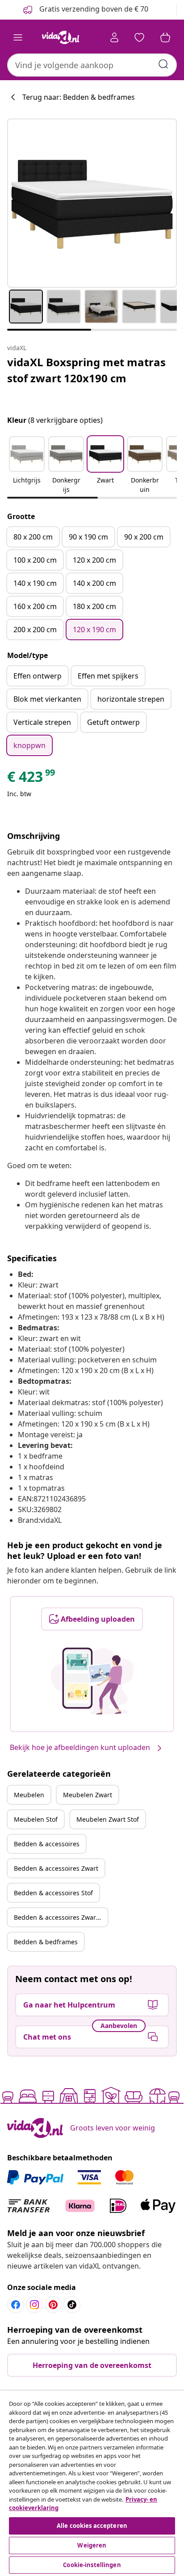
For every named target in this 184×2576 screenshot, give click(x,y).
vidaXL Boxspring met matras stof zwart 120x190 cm (86, 370)
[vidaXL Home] (60, 37)
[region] (92, 2483)
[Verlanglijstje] (139, 37)
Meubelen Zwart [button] (88, 1795)
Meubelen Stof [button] (36, 1819)
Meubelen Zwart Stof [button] (108, 1819)
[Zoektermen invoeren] (163, 64)
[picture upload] (92, 1681)
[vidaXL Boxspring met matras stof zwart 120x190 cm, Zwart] (92, 203)
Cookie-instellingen (92, 2565)
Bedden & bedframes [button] (46, 1942)
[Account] (114, 37)
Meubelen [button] (29, 1795)
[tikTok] (72, 2305)
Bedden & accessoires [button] (47, 1844)
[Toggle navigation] (18, 37)
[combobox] (92, 65)
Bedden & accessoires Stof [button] (53, 1893)
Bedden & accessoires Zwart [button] (56, 1868)
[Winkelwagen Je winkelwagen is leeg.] (165, 37)
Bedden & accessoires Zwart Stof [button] (61, 1917)
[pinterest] (53, 2305)
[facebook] (16, 2305)
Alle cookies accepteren (92, 2526)
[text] (32, 779)
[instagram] (34, 2305)
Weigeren (92, 2545)
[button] (27, 466)
